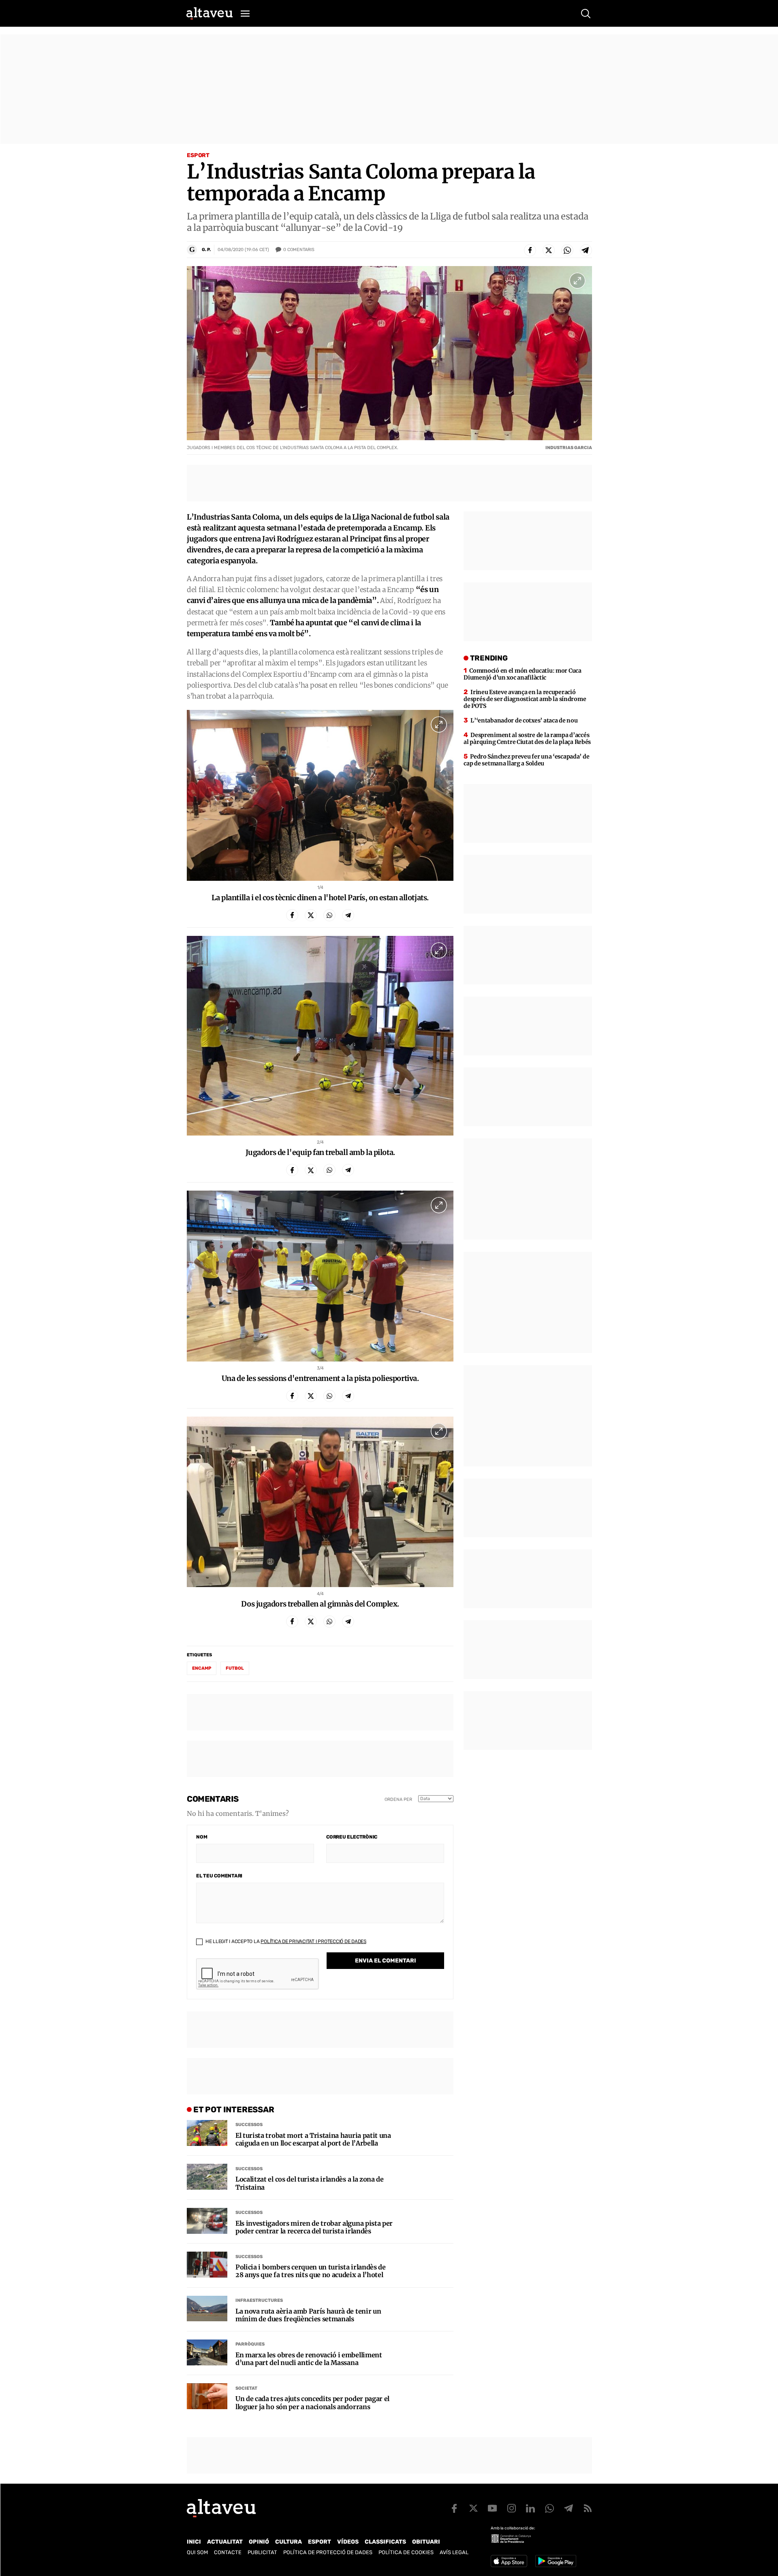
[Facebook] (530, 250)
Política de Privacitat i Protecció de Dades (313, 1941)
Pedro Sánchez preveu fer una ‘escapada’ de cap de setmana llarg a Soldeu (526, 760)
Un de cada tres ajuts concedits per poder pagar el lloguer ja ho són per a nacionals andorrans (312, 2403)
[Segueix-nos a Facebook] (454, 2508)
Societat (246, 2388)
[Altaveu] (209, 13)
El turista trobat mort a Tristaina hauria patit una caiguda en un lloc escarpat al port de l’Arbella (313, 2139)
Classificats (385, 2542)
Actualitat (225, 2542)
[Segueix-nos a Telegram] (569, 2508)
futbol (235, 1668)
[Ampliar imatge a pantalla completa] (577, 281)
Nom (202, 1837)
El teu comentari (219, 1876)
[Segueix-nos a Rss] (588, 2508)
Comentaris (299, 250)
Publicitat (262, 2552)
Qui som (197, 2552)
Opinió (259, 2542)
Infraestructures (259, 2300)
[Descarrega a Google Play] (556, 2561)
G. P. (206, 250)
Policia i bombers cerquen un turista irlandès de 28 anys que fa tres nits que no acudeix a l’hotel (311, 2271)
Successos (249, 2125)
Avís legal (454, 2552)
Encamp (202, 1668)
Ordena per (398, 1799)
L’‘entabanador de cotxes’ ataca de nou (524, 720)
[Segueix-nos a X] (473, 2508)
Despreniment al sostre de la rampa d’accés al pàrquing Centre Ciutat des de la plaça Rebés (527, 738)
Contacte (228, 2552)
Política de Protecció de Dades (328, 2552)
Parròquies (250, 2344)
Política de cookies (406, 2552)
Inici (194, 2542)
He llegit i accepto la (285, 1941)
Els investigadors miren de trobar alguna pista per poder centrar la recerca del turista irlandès (314, 2227)
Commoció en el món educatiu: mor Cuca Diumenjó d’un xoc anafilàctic (522, 674)
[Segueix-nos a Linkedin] (530, 2508)
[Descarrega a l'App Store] (509, 2561)
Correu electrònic (352, 1837)
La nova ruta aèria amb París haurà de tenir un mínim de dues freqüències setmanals (308, 2315)
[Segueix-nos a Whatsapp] (549, 2508)
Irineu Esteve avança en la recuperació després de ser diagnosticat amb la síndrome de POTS (525, 699)
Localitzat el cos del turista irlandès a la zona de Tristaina (310, 2183)
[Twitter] (549, 250)
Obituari (426, 2542)
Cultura (289, 2542)
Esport (198, 155)
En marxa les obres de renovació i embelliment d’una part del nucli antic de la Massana (309, 2359)
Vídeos (348, 2542)
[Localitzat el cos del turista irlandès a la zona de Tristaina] (207, 2177)
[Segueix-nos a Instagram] (511, 2508)
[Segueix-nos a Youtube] (492, 2508)
